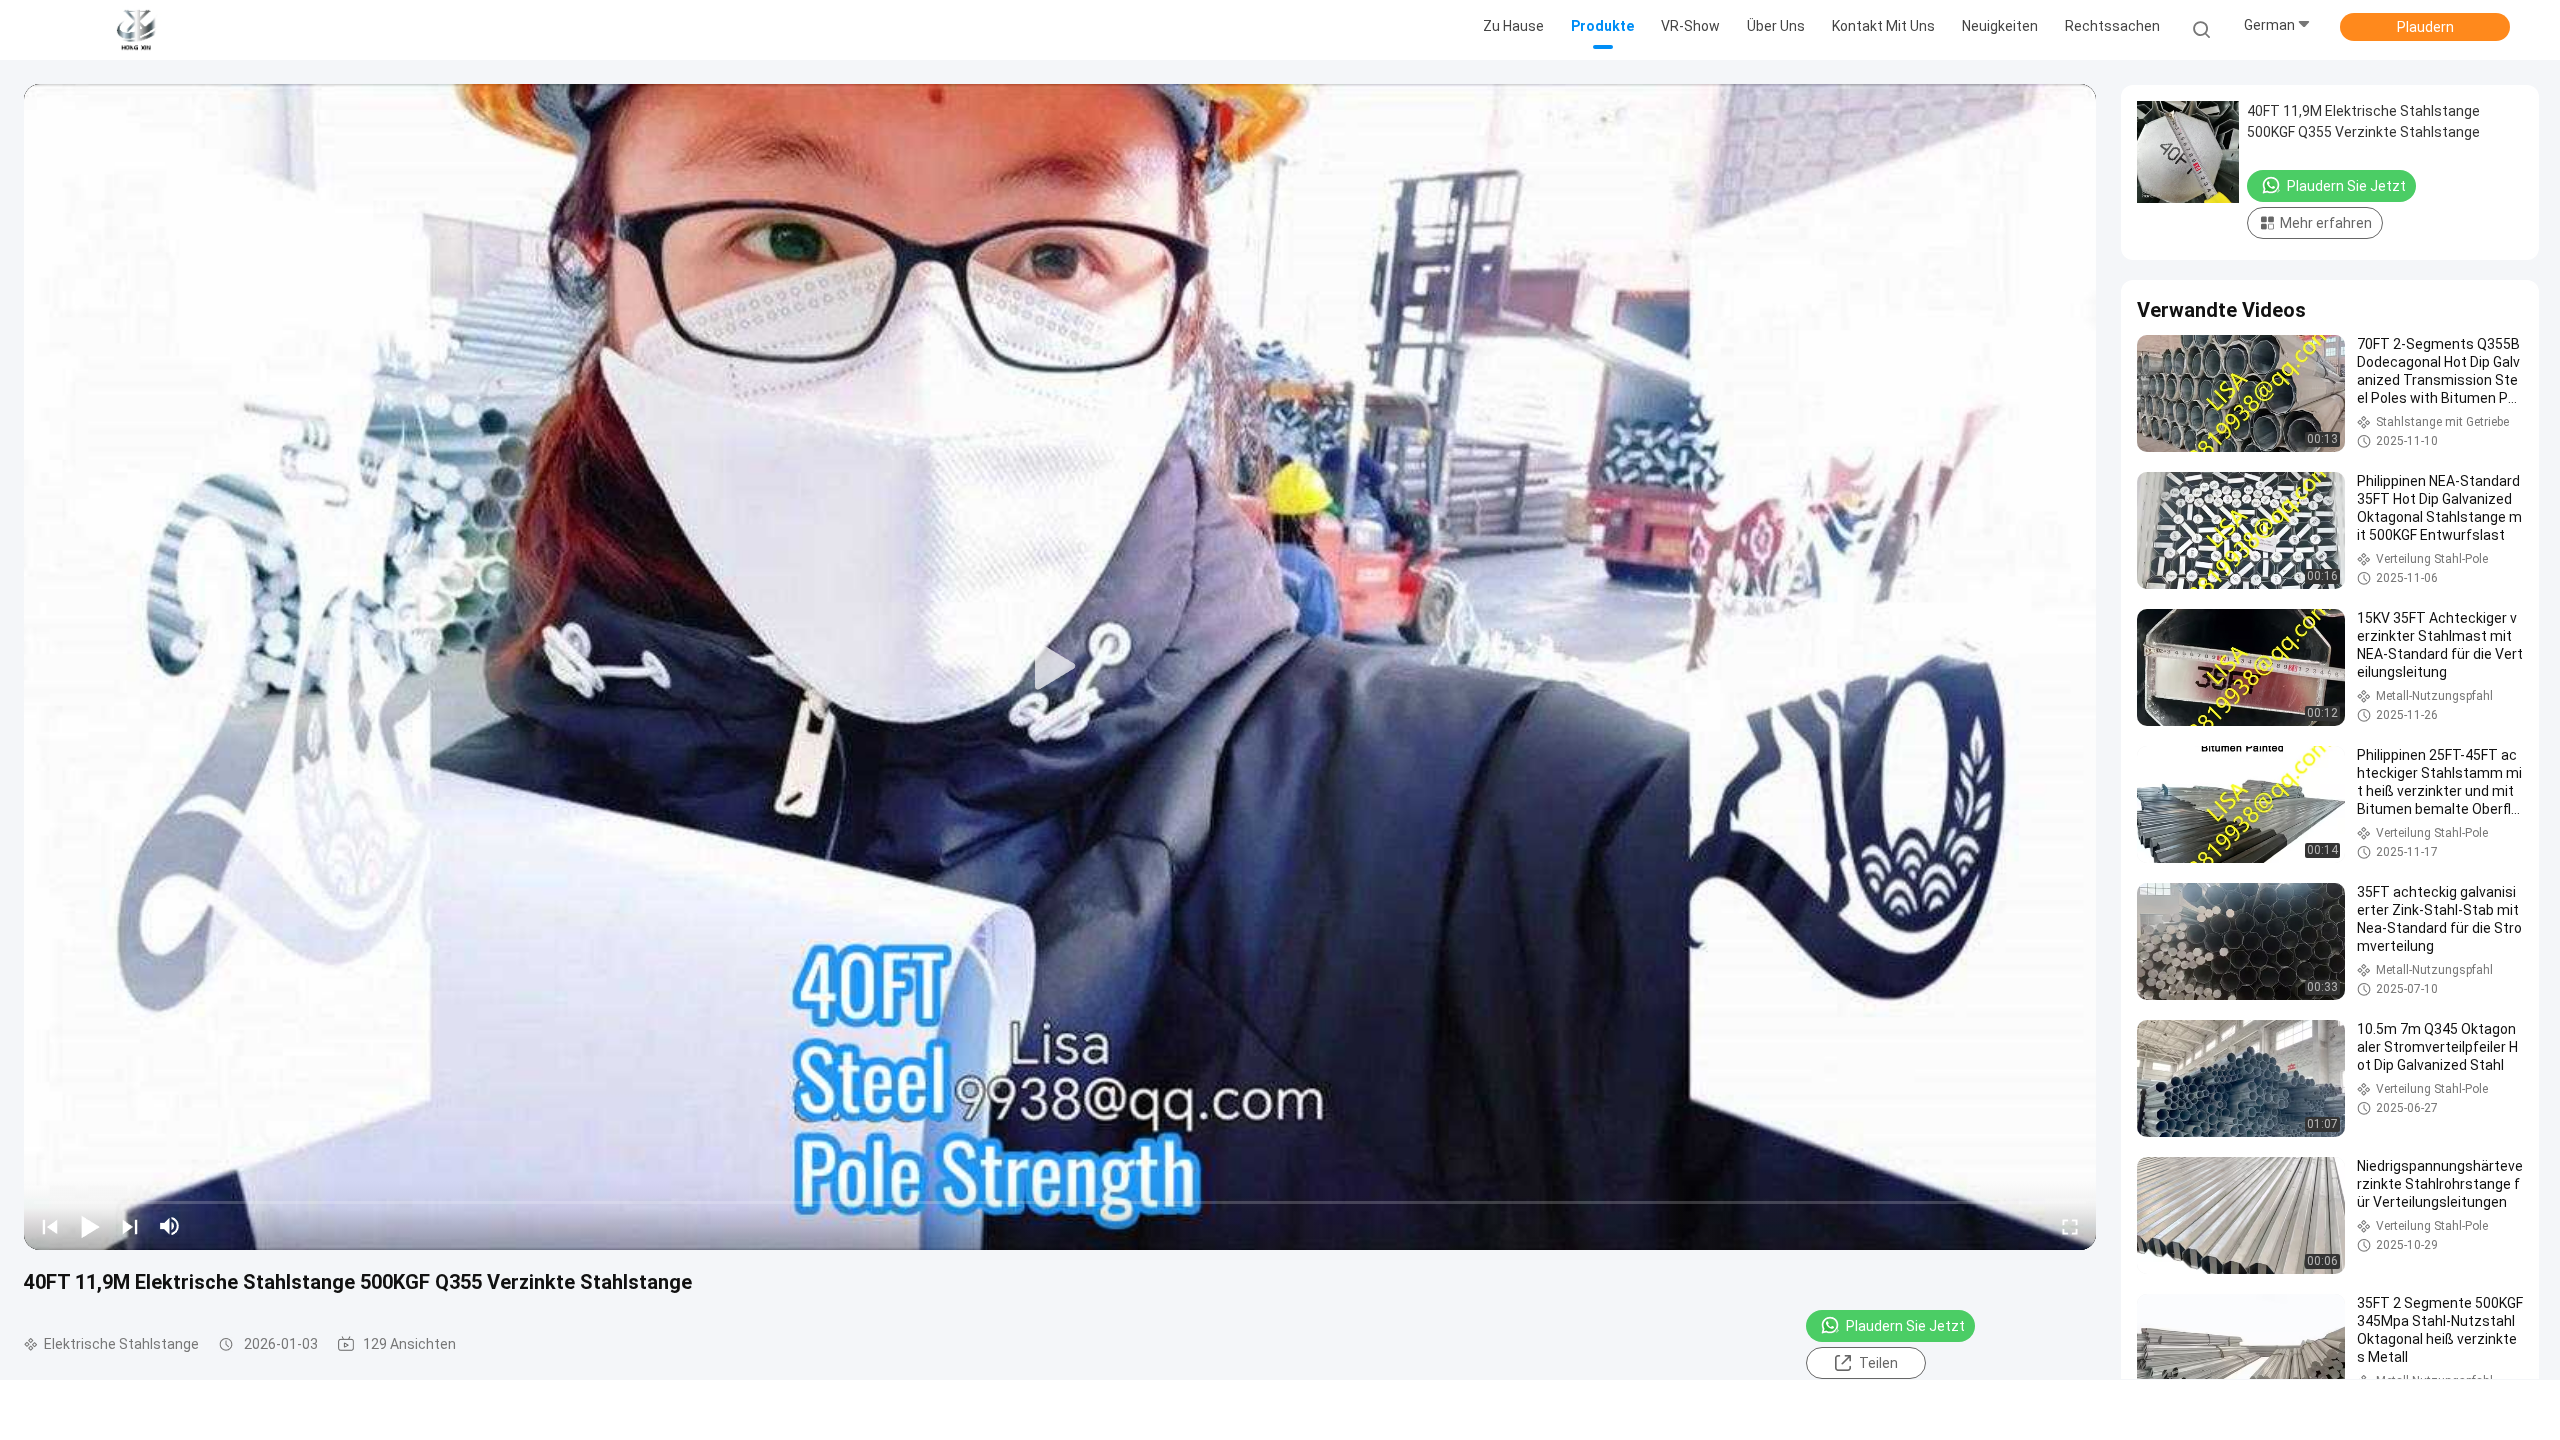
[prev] (50, 1226)
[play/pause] (90, 1226)
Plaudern (2425, 27)
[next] (130, 1226)
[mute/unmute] (170, 1226)
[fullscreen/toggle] (2070, 1226)
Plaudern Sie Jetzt (1905, 1326)
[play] (1060, 667)
